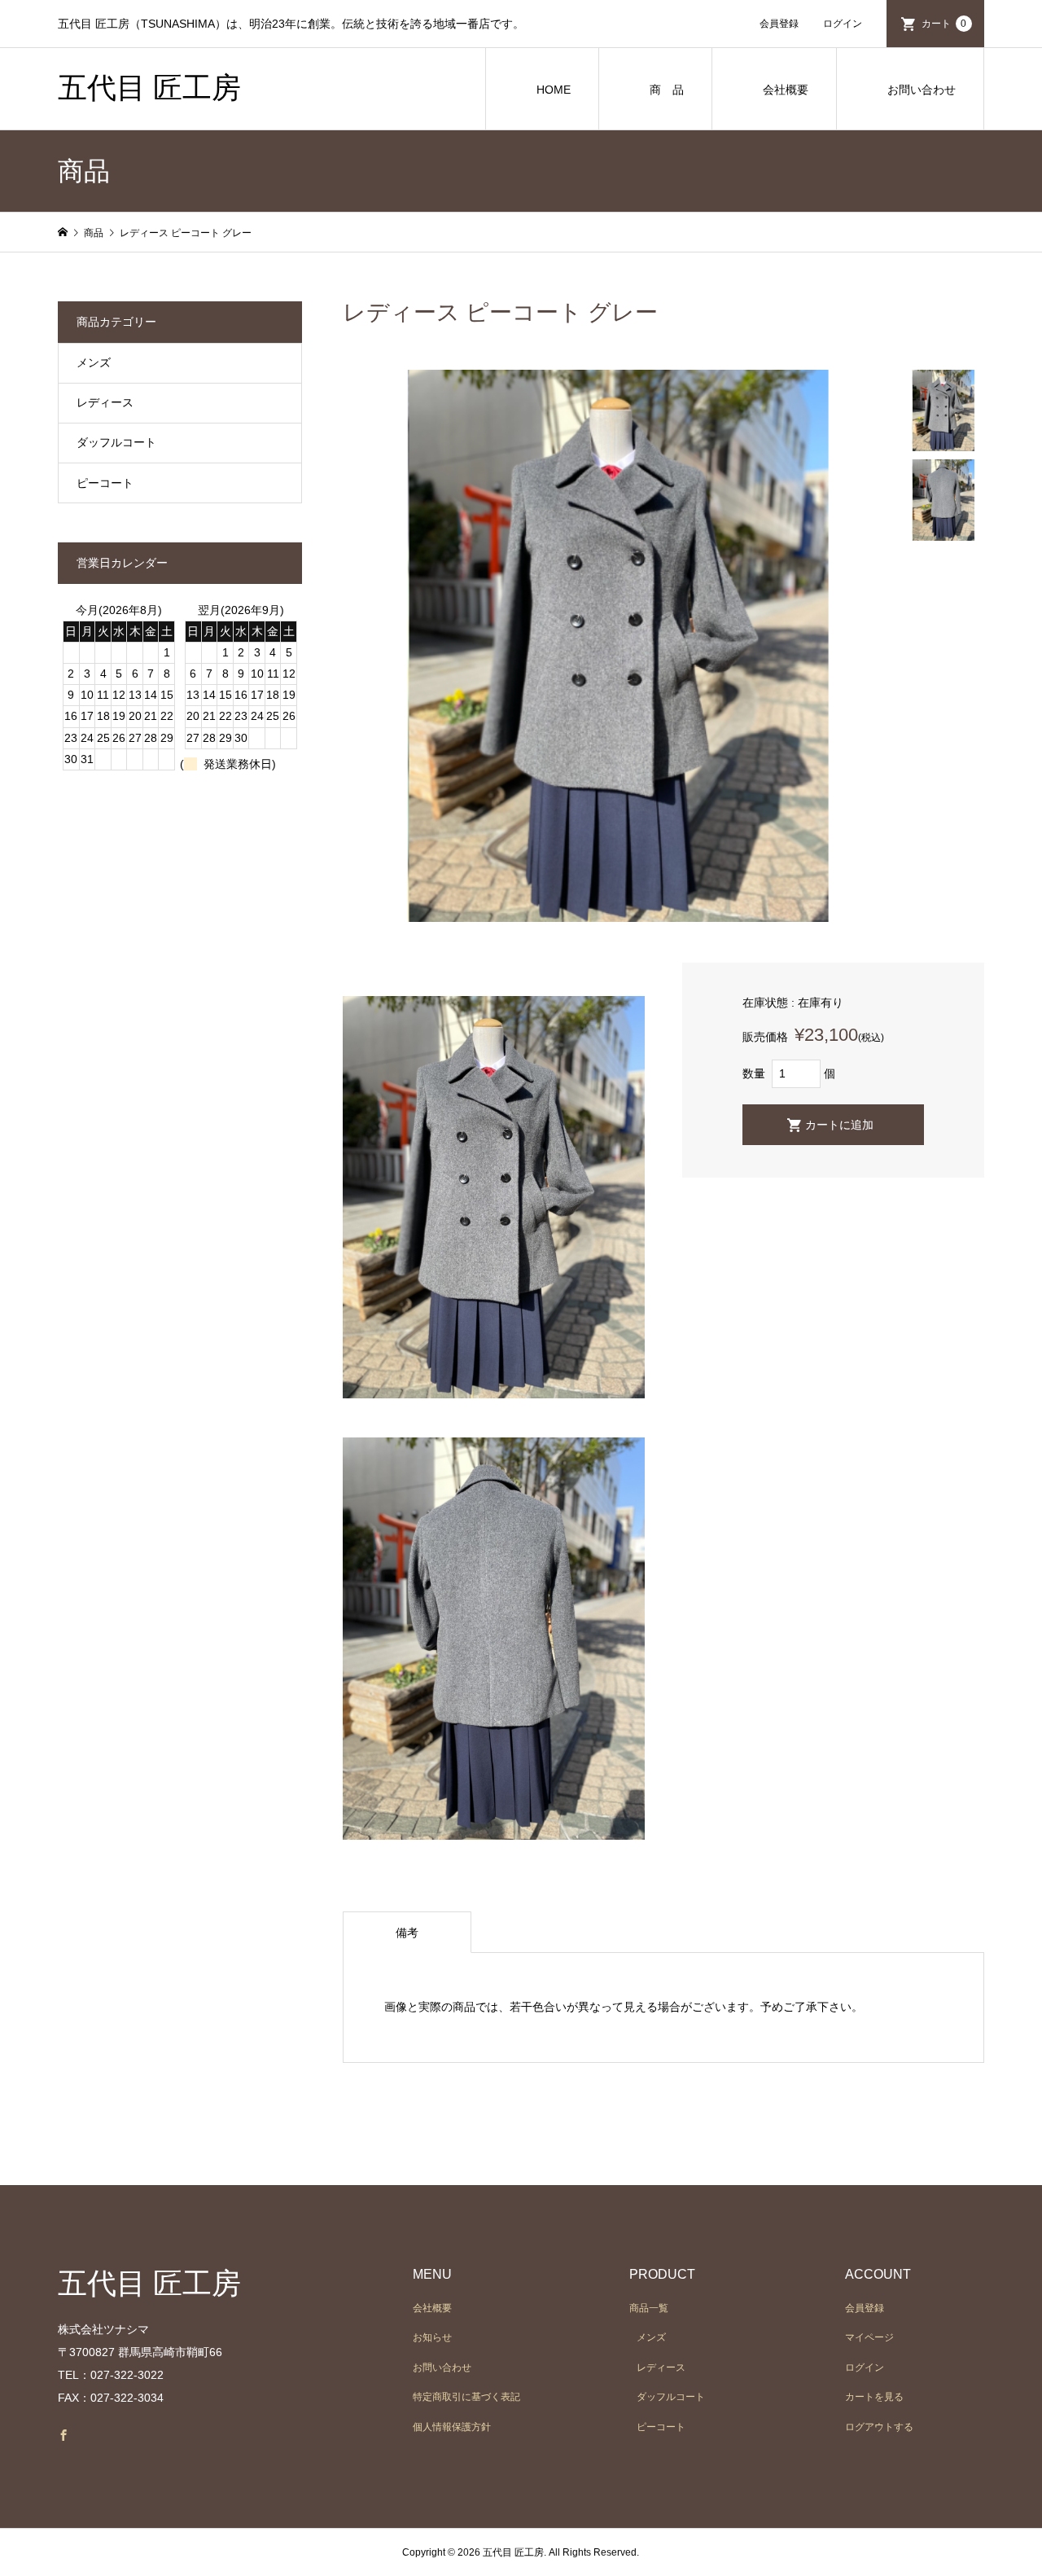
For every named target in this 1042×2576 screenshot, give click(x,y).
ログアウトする (879, 2427)
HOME (554, 90)
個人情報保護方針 (452, 2427)
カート (944, 24)
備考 (407, 1933)
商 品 (667, 90)
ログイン (843, 24)
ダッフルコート (116, 442)
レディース (105, 402)
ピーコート (105, 483)
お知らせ (432, 2337)
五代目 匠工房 (149, 88)
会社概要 (786, 90)
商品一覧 (649, 2308)
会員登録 (779, 24)
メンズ (94, 362)
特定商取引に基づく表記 (466, 2397)
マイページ (869, 2337)
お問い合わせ (922, 90)
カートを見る (874, 2397)
